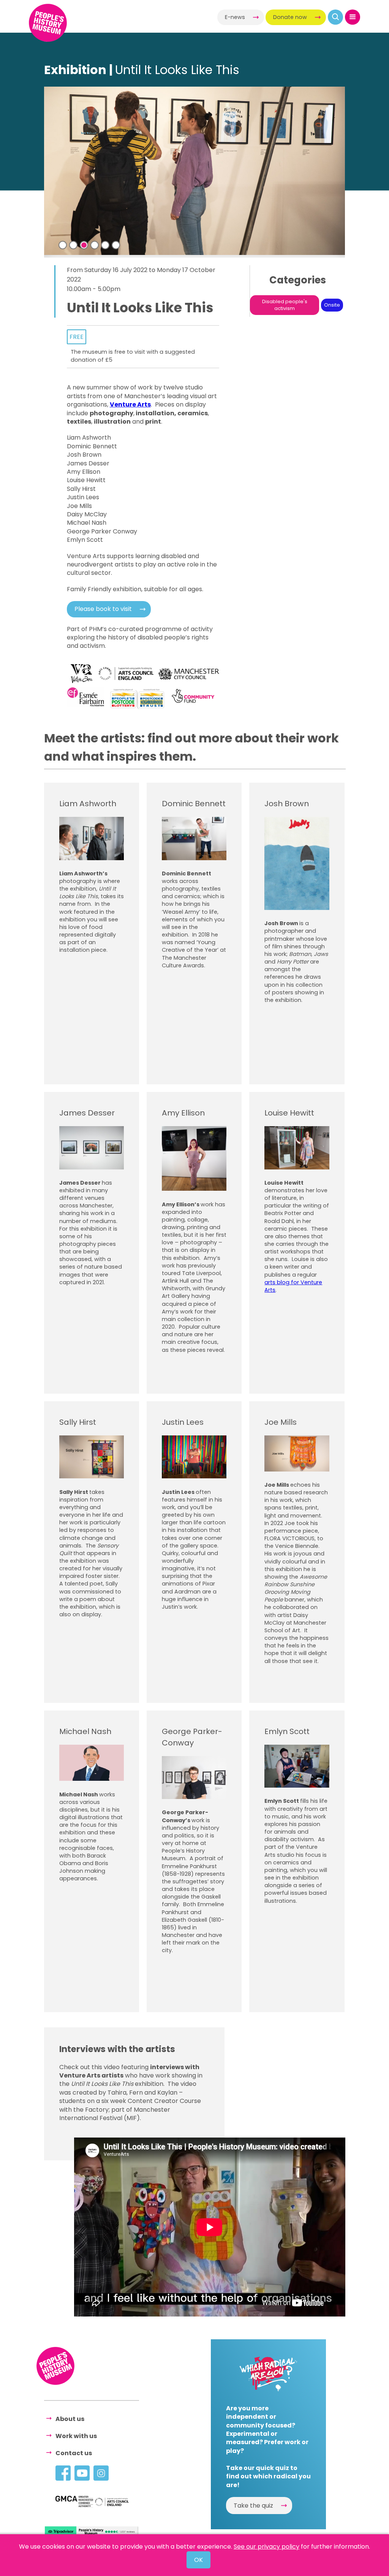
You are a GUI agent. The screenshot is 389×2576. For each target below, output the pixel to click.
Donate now (290, 17)
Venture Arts (130, 404)
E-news (235, 17)
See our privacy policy (266, 2547)
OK (198, 2560)
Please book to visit (103, 609)
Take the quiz (253, 2506)
